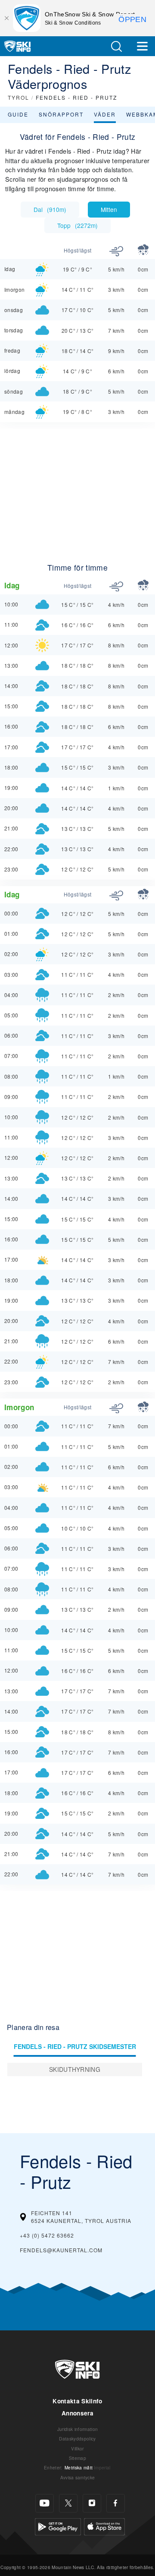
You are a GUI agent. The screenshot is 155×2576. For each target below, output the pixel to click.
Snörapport (61, 114)
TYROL (19, 97)
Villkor (77, 2448)
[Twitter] (68, 2503)
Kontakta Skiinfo (77, 2401)
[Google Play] (58, 2526)
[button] (116, 46)
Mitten (109, 209)
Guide (18, 114)
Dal (50, 209)
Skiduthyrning (75, 2069)
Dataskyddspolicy (77, 2439)
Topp (77, 225)
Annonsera (77, 2413)
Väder (105, 114)
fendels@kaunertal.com (61, 2250)
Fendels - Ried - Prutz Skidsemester (75, 2046)
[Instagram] (92, 2503)
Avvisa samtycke (78, 2477)
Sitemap (77, 2458)
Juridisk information (77, 2429)
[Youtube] (45, 2503)
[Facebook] (116, 2503)
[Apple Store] (104, 2526)
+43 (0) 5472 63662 (47, 2235)
